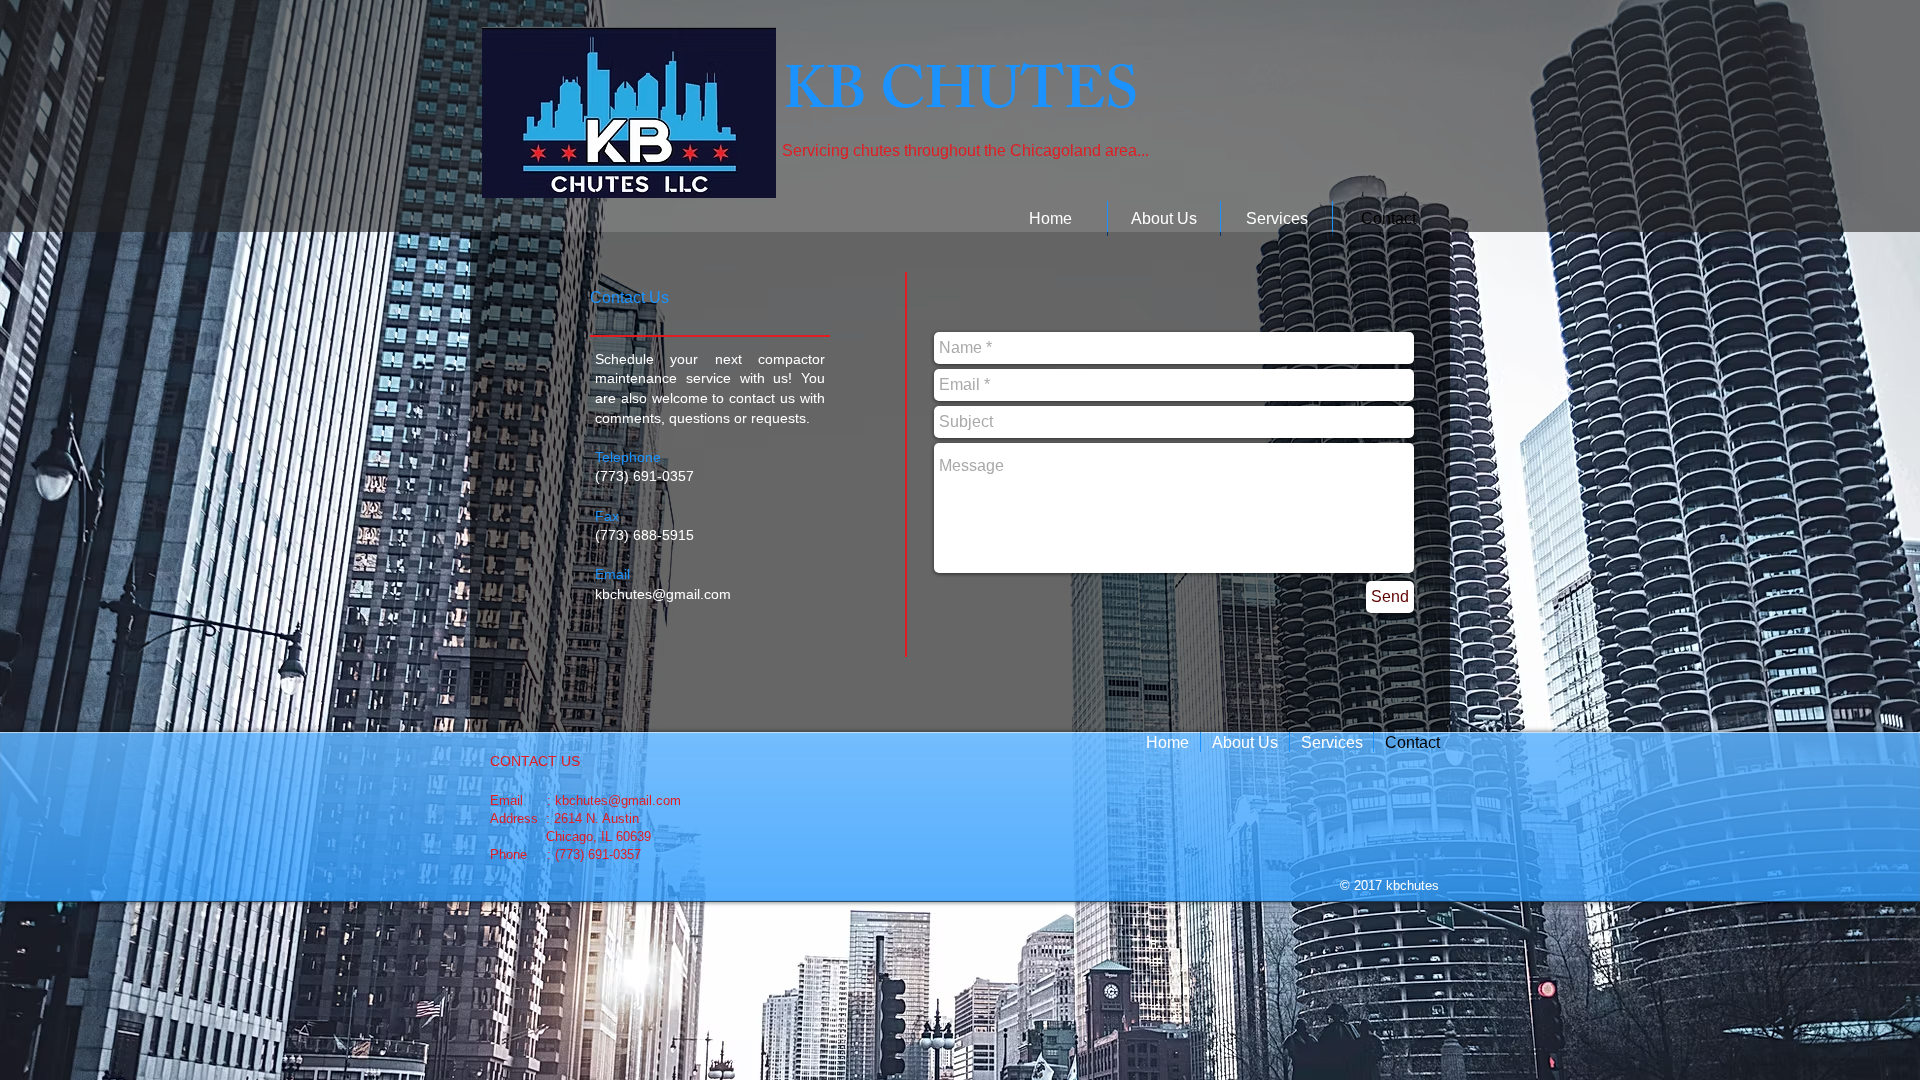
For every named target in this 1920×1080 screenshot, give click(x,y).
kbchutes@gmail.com (663, 594)
